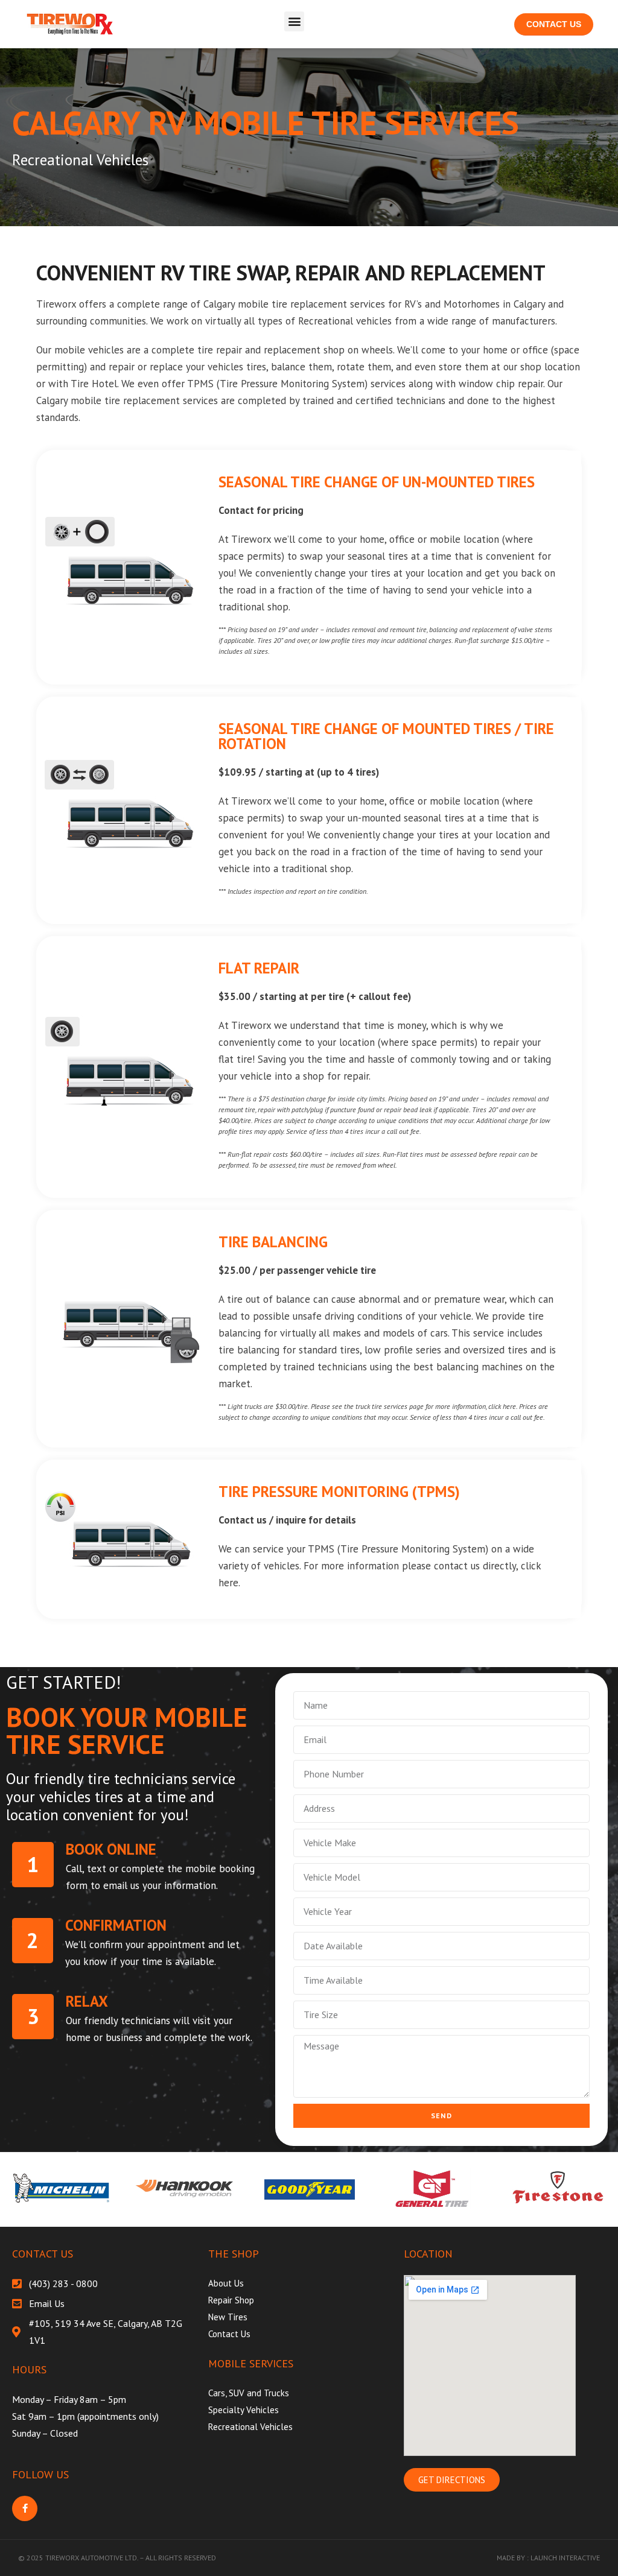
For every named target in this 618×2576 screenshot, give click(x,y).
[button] (294, 21)
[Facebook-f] (25, 2508)
